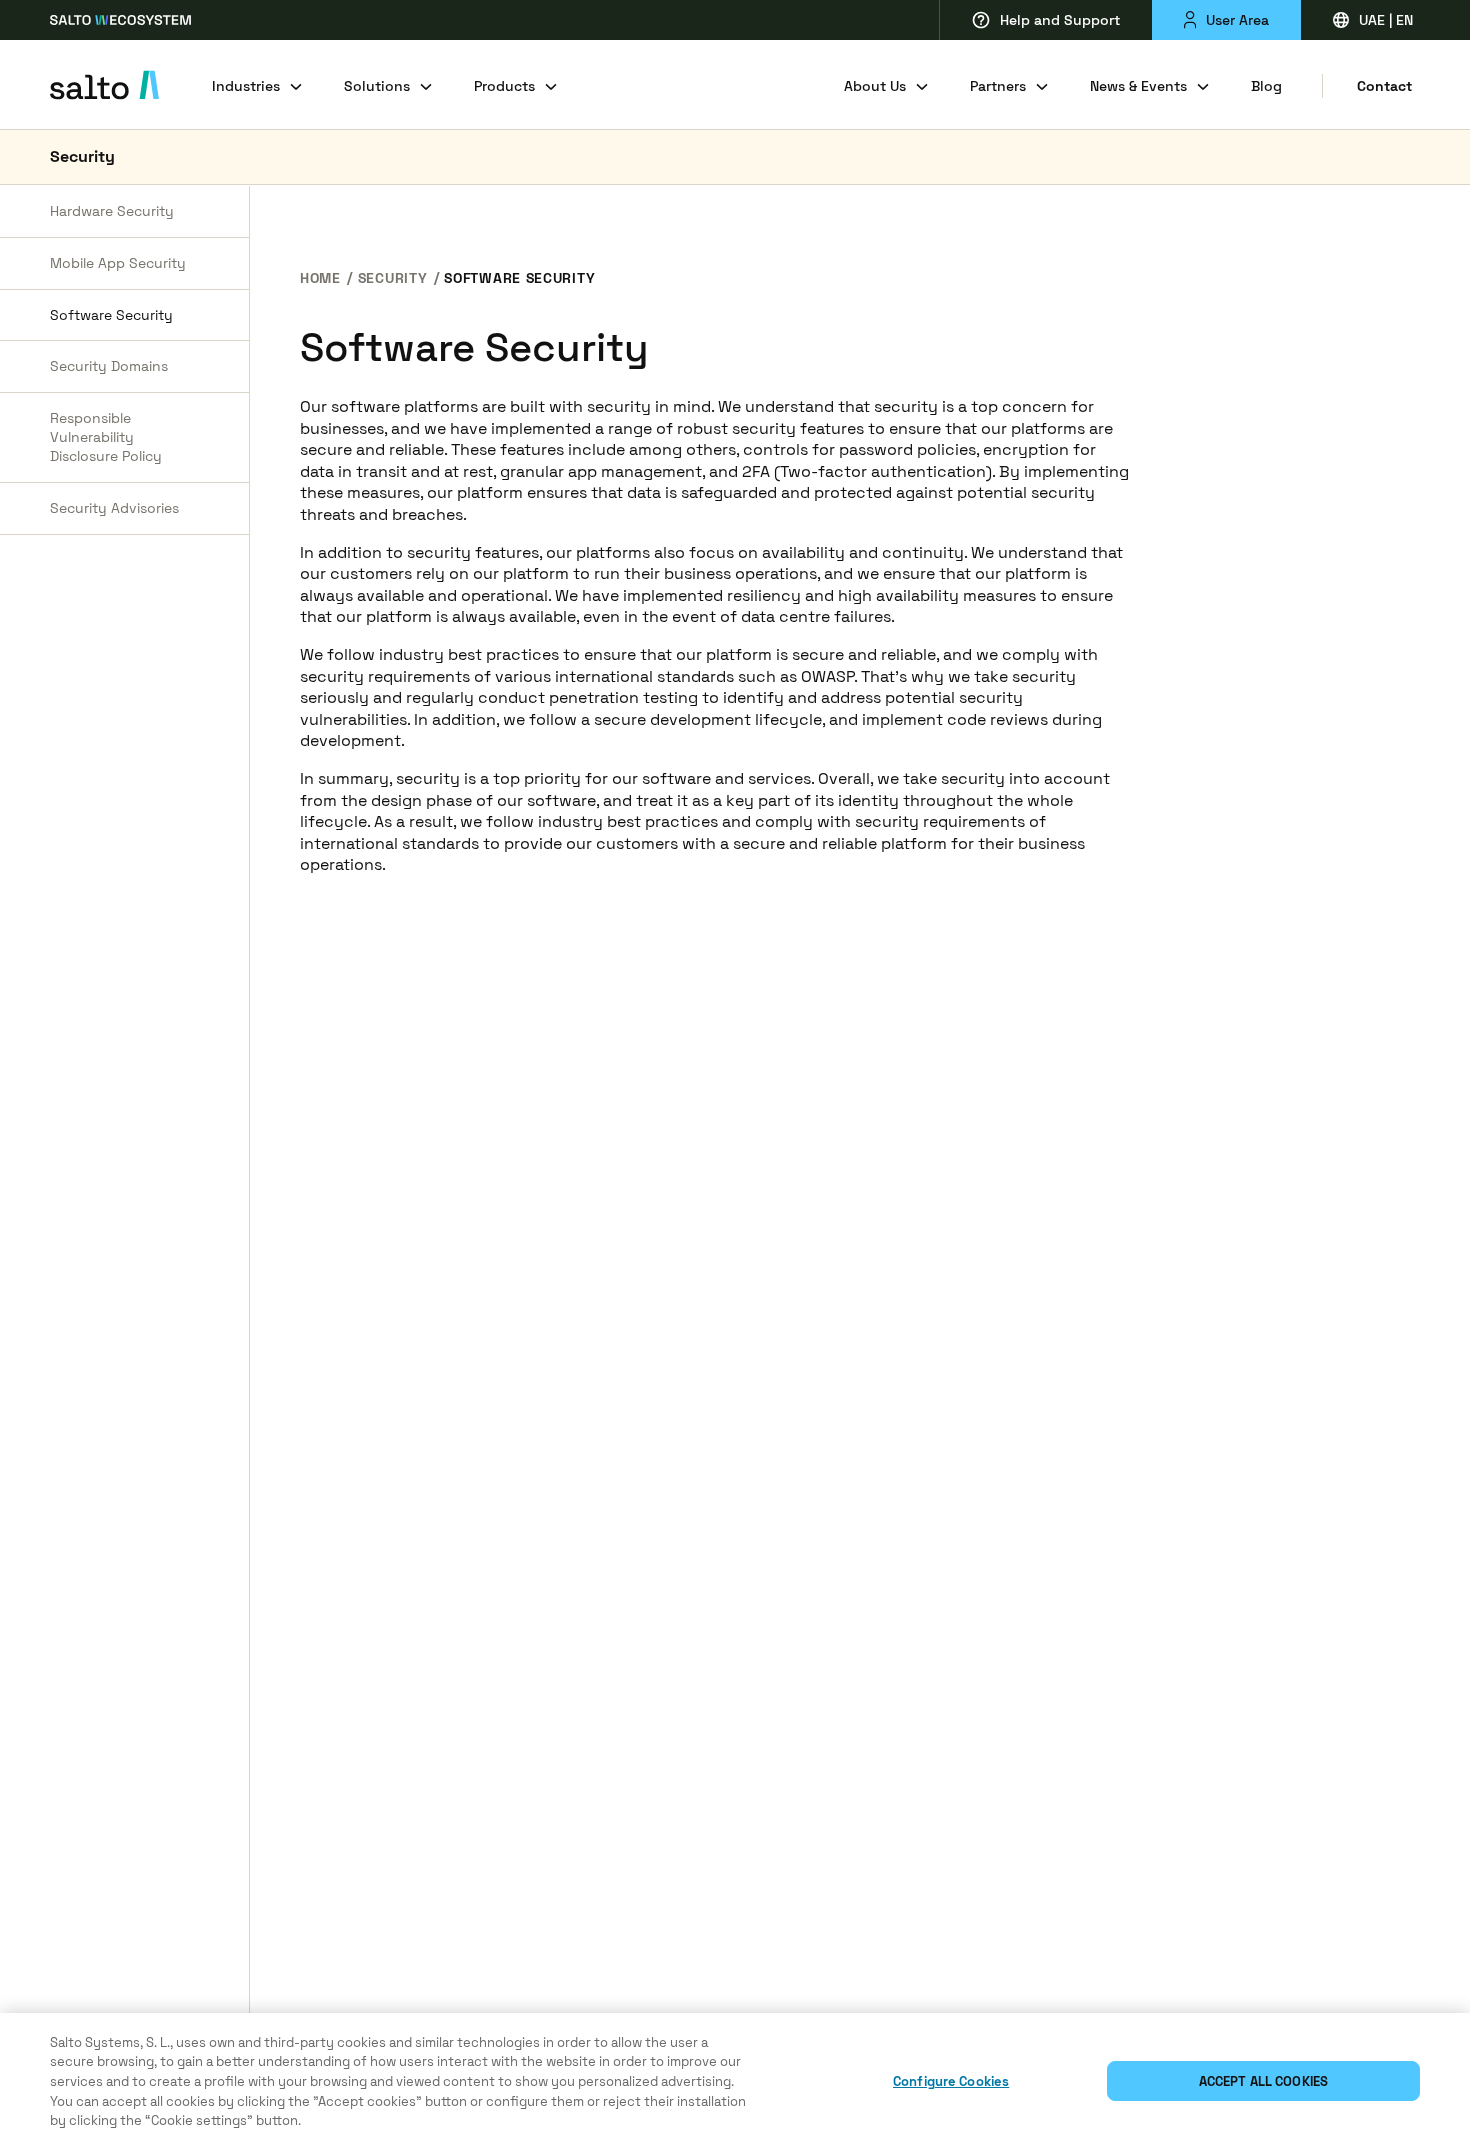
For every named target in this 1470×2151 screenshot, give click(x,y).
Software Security (111, 315)
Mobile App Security (118, 263)
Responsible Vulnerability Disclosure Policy (106, 438)
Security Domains (109, 367)
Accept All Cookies (1263, 2081)
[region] (735, 2082)
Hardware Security (112, 211)
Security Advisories (114, 508)
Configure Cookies (951, 2081)
